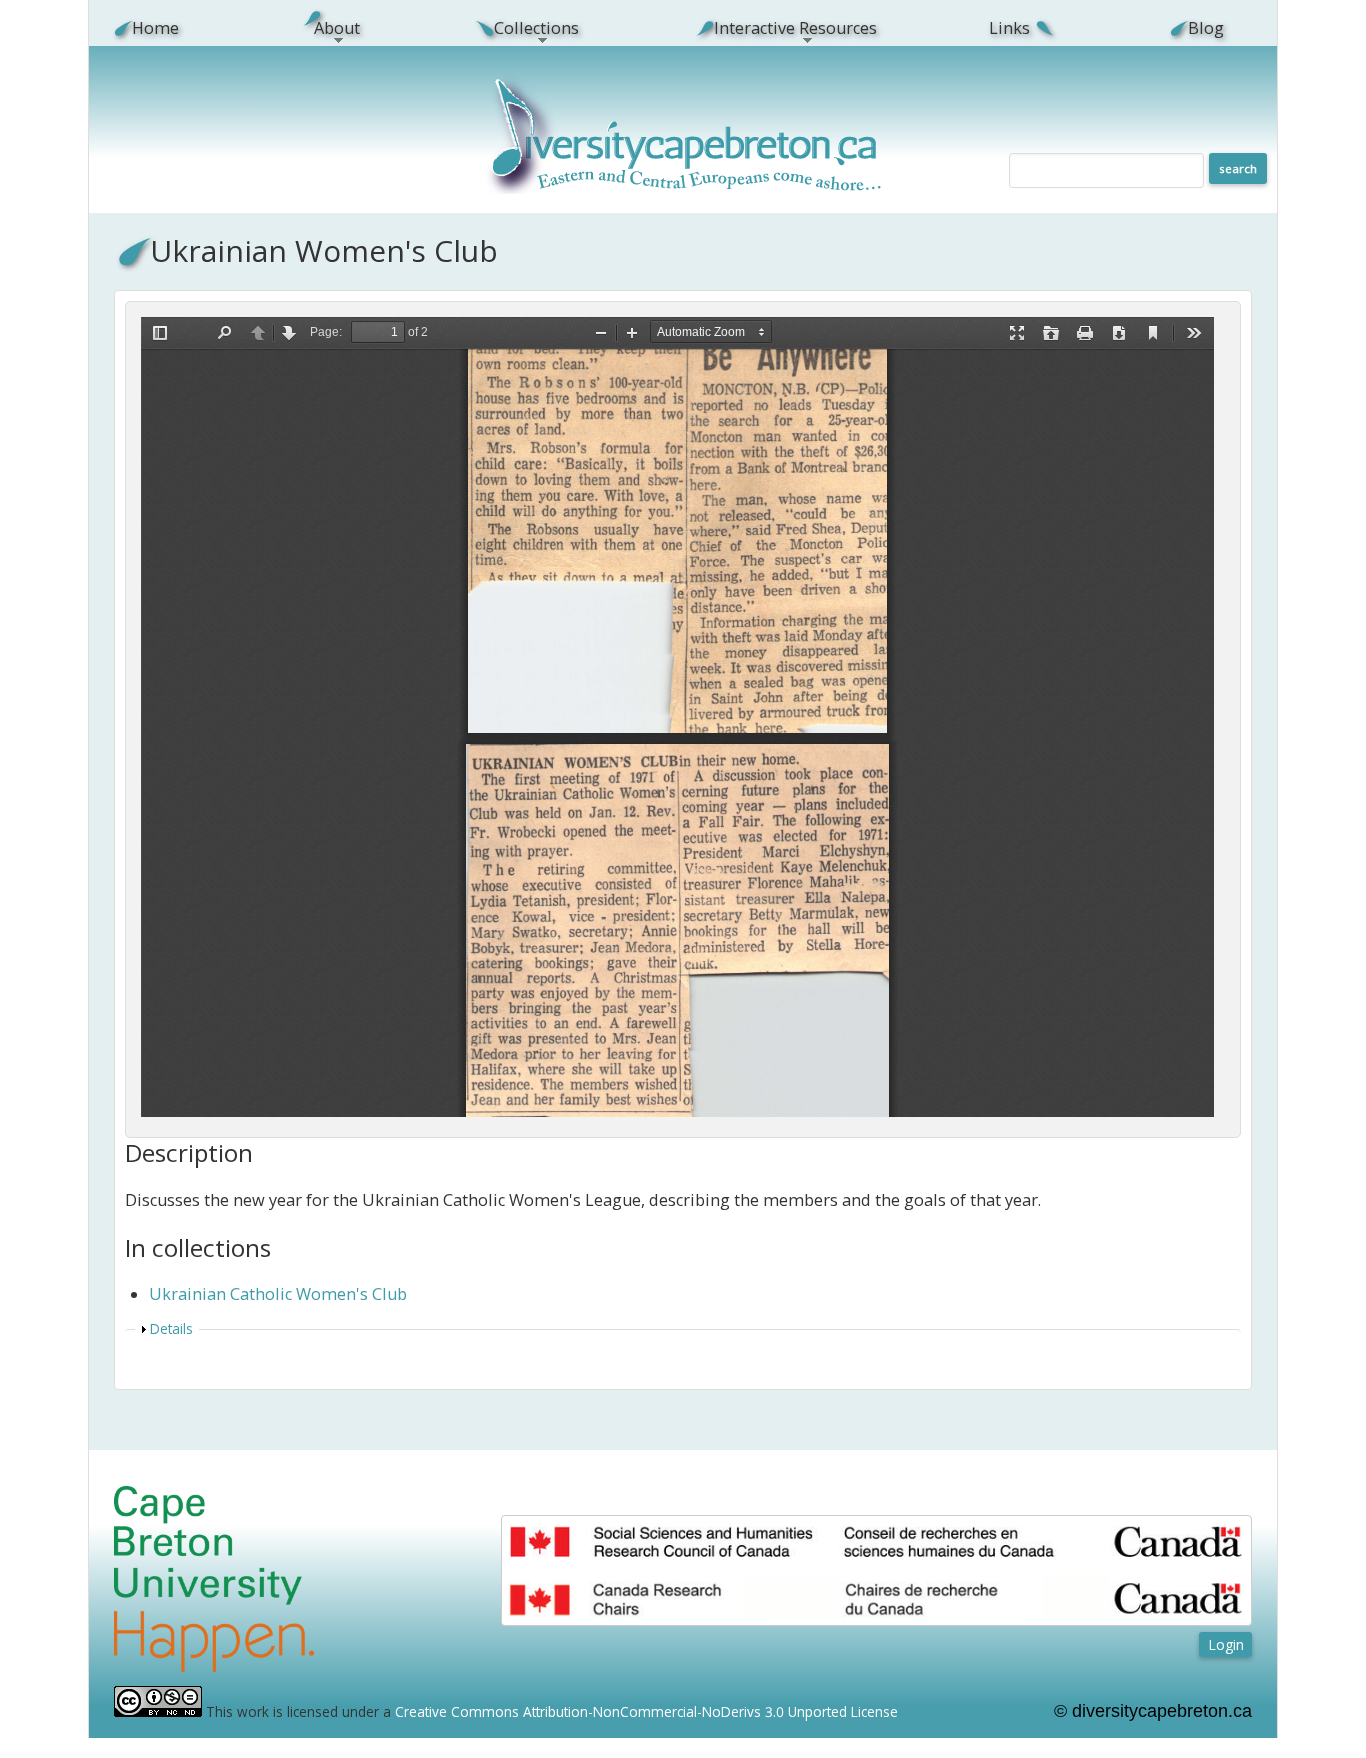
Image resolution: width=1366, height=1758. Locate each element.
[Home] (686, 188)
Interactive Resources (784, 28)
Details (171, 1328)
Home (155, 28)
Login (1226, 1644)
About (325, 28)
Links (1009, 28)
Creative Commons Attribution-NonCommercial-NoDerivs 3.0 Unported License (646, 1711)
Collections (526, 28)
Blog (1206, 28)
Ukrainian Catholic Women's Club (278, 1294)
